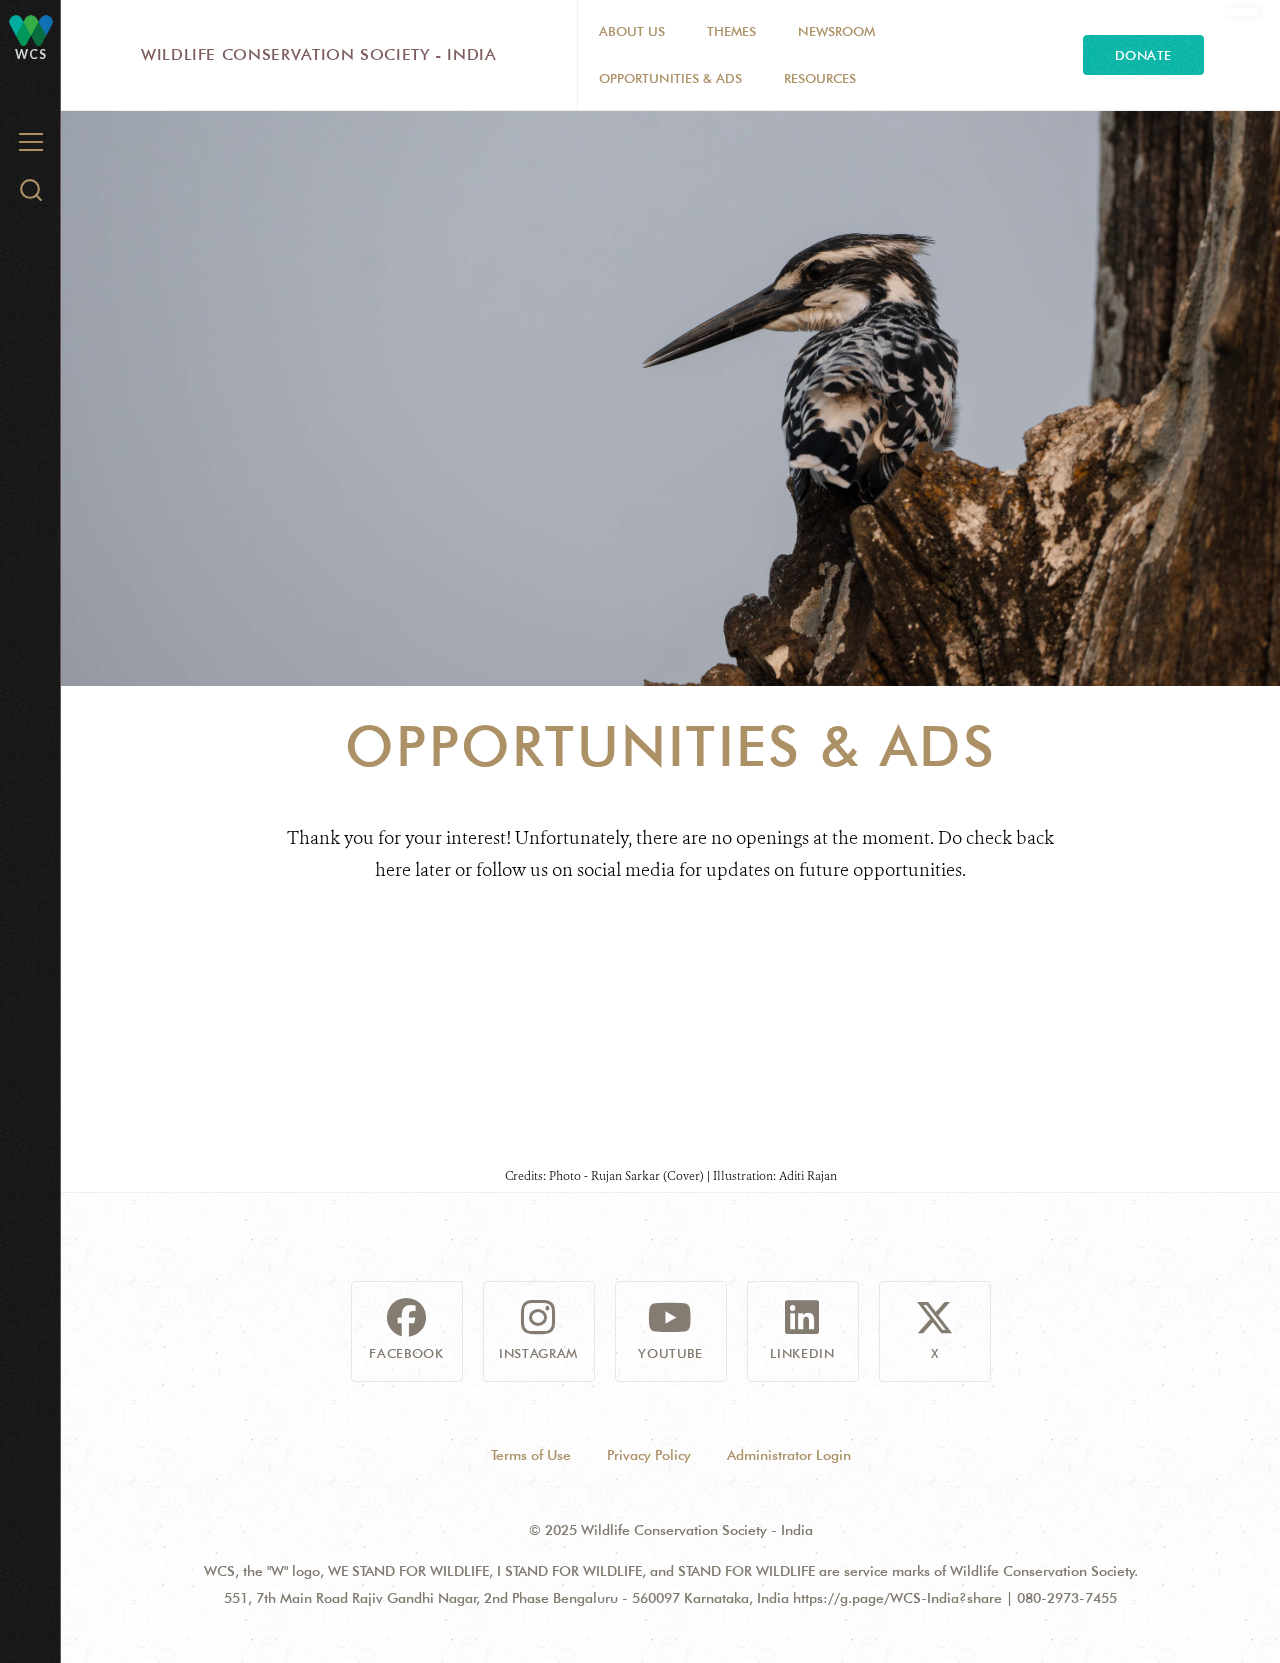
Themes (731, 31)
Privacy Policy (649, 1455)
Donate (1143, 55)
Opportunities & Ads (670, 78)
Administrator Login (789, 1455)
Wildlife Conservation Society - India (319, 54)
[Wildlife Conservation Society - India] (31, 29)
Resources (820, 78)
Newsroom (836, 31)
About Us (632, 31)
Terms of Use (531, 1455)
